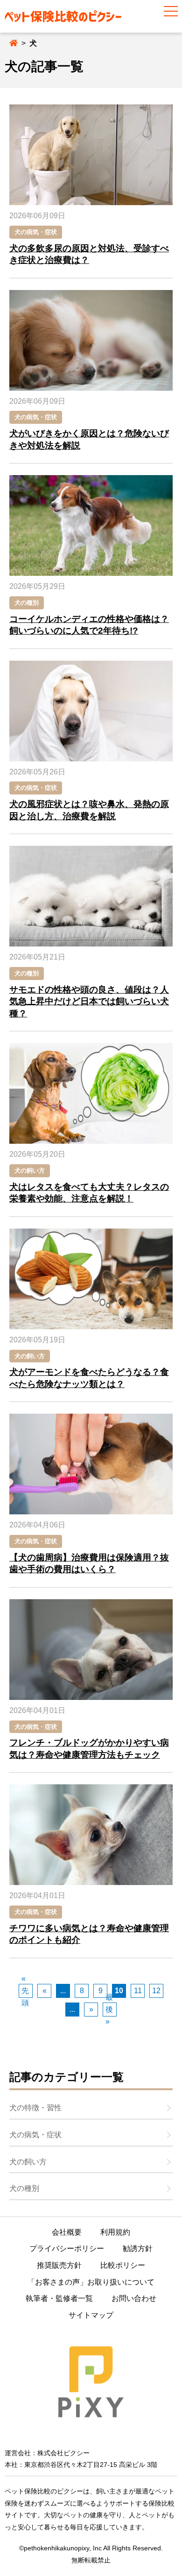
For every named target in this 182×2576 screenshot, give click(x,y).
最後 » (109, 2010)
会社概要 (67, 2232)
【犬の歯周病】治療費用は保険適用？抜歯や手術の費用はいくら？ (89, 1564)
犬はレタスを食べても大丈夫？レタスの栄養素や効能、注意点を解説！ (89, 1193)
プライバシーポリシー (67, 2248)
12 (156, 1991)
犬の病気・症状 (36, 232)
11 (138, 1991)
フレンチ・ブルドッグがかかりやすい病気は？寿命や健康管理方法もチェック (89, 1749)
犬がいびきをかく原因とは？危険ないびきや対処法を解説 (89, 439)
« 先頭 (25, 1991)
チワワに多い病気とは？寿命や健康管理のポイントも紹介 (89, 1934)
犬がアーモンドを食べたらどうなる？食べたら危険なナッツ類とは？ (89, 1378)
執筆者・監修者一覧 (59, 2298)
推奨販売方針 (59, 2265)
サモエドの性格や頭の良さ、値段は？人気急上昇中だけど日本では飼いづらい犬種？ (89, 1001)
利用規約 (115, 2232)
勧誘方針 (138, 2248)
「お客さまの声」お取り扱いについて (91, 2282)
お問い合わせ (134, 2298)
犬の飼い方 (30, 1171)
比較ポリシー (123, 2265)
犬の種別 (27, 603)
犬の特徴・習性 (35, 2108)
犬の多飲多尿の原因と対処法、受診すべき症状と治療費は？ (89, 254)
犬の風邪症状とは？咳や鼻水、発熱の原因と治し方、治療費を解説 (89, 810)
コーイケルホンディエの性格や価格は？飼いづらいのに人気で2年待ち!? (89, 625)
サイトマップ (91, 2315)
